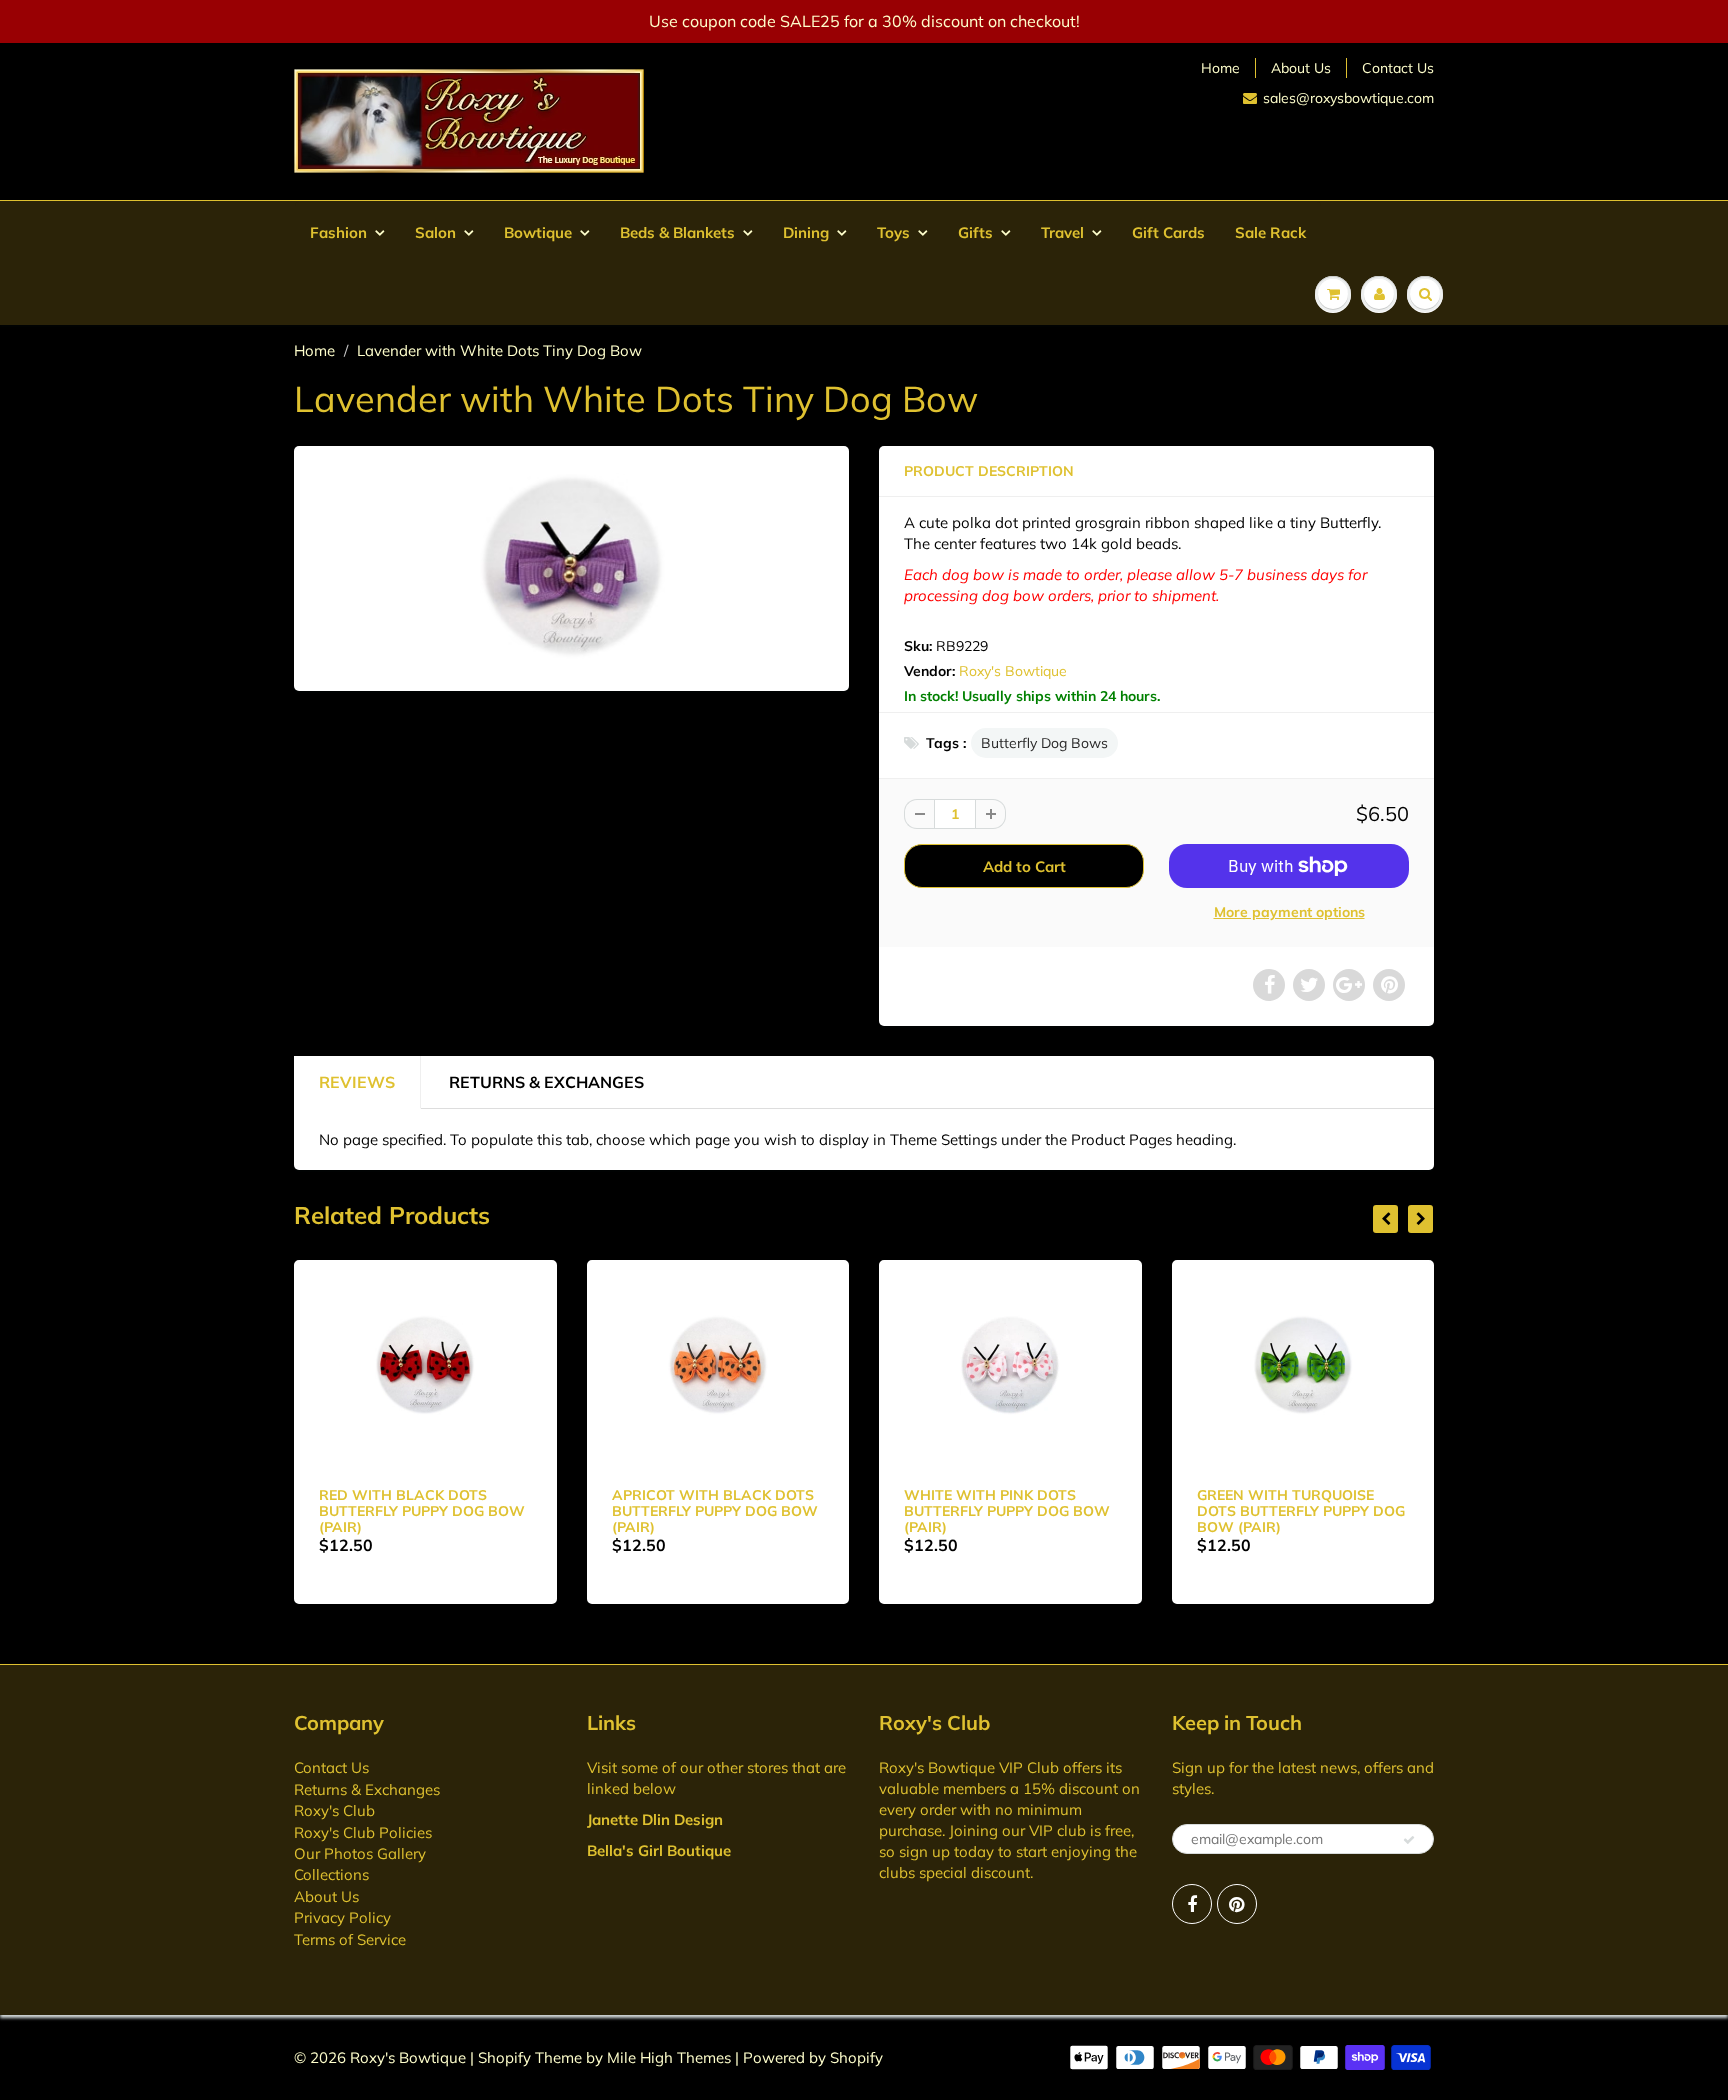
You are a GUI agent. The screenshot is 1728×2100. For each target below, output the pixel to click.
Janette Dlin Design (655, 1819)
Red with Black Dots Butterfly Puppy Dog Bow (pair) (422, 1511)
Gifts (975, 232)
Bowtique (538, 232)
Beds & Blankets (677, 232)
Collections (331, 1874)
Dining (806, 232)
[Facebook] (1192, 1904)
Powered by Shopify (813, 2057)
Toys (893, 232)
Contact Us (1398, 68)
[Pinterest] (1237, 1904)
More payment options (1289, 912)
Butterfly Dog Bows (1044, 743)
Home (1220, 68)
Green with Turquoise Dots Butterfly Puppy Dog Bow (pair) (1301, 1511)
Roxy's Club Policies (363, 1832)
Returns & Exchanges (546, 1082)
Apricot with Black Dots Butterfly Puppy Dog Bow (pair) (715, 1511)
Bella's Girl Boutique (659, 1850)
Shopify (504, 2057)
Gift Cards (1168, 232)
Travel (1062, 232)
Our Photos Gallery (360, 1853)
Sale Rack (1270, 232)
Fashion (338, 232)
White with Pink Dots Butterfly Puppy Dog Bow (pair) (1007, 1511)
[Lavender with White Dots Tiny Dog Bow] (571, 566)
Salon (435, 232)
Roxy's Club (334, 1810)
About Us (1301, 68)
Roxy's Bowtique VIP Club (969, 1767)
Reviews (357, 1082)
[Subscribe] (1409, 1840)
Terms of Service (350, 1939)
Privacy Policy (342, 1917)
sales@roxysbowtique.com (1348, 98)
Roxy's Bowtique (1013, 671)
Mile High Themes (669, 2057)
